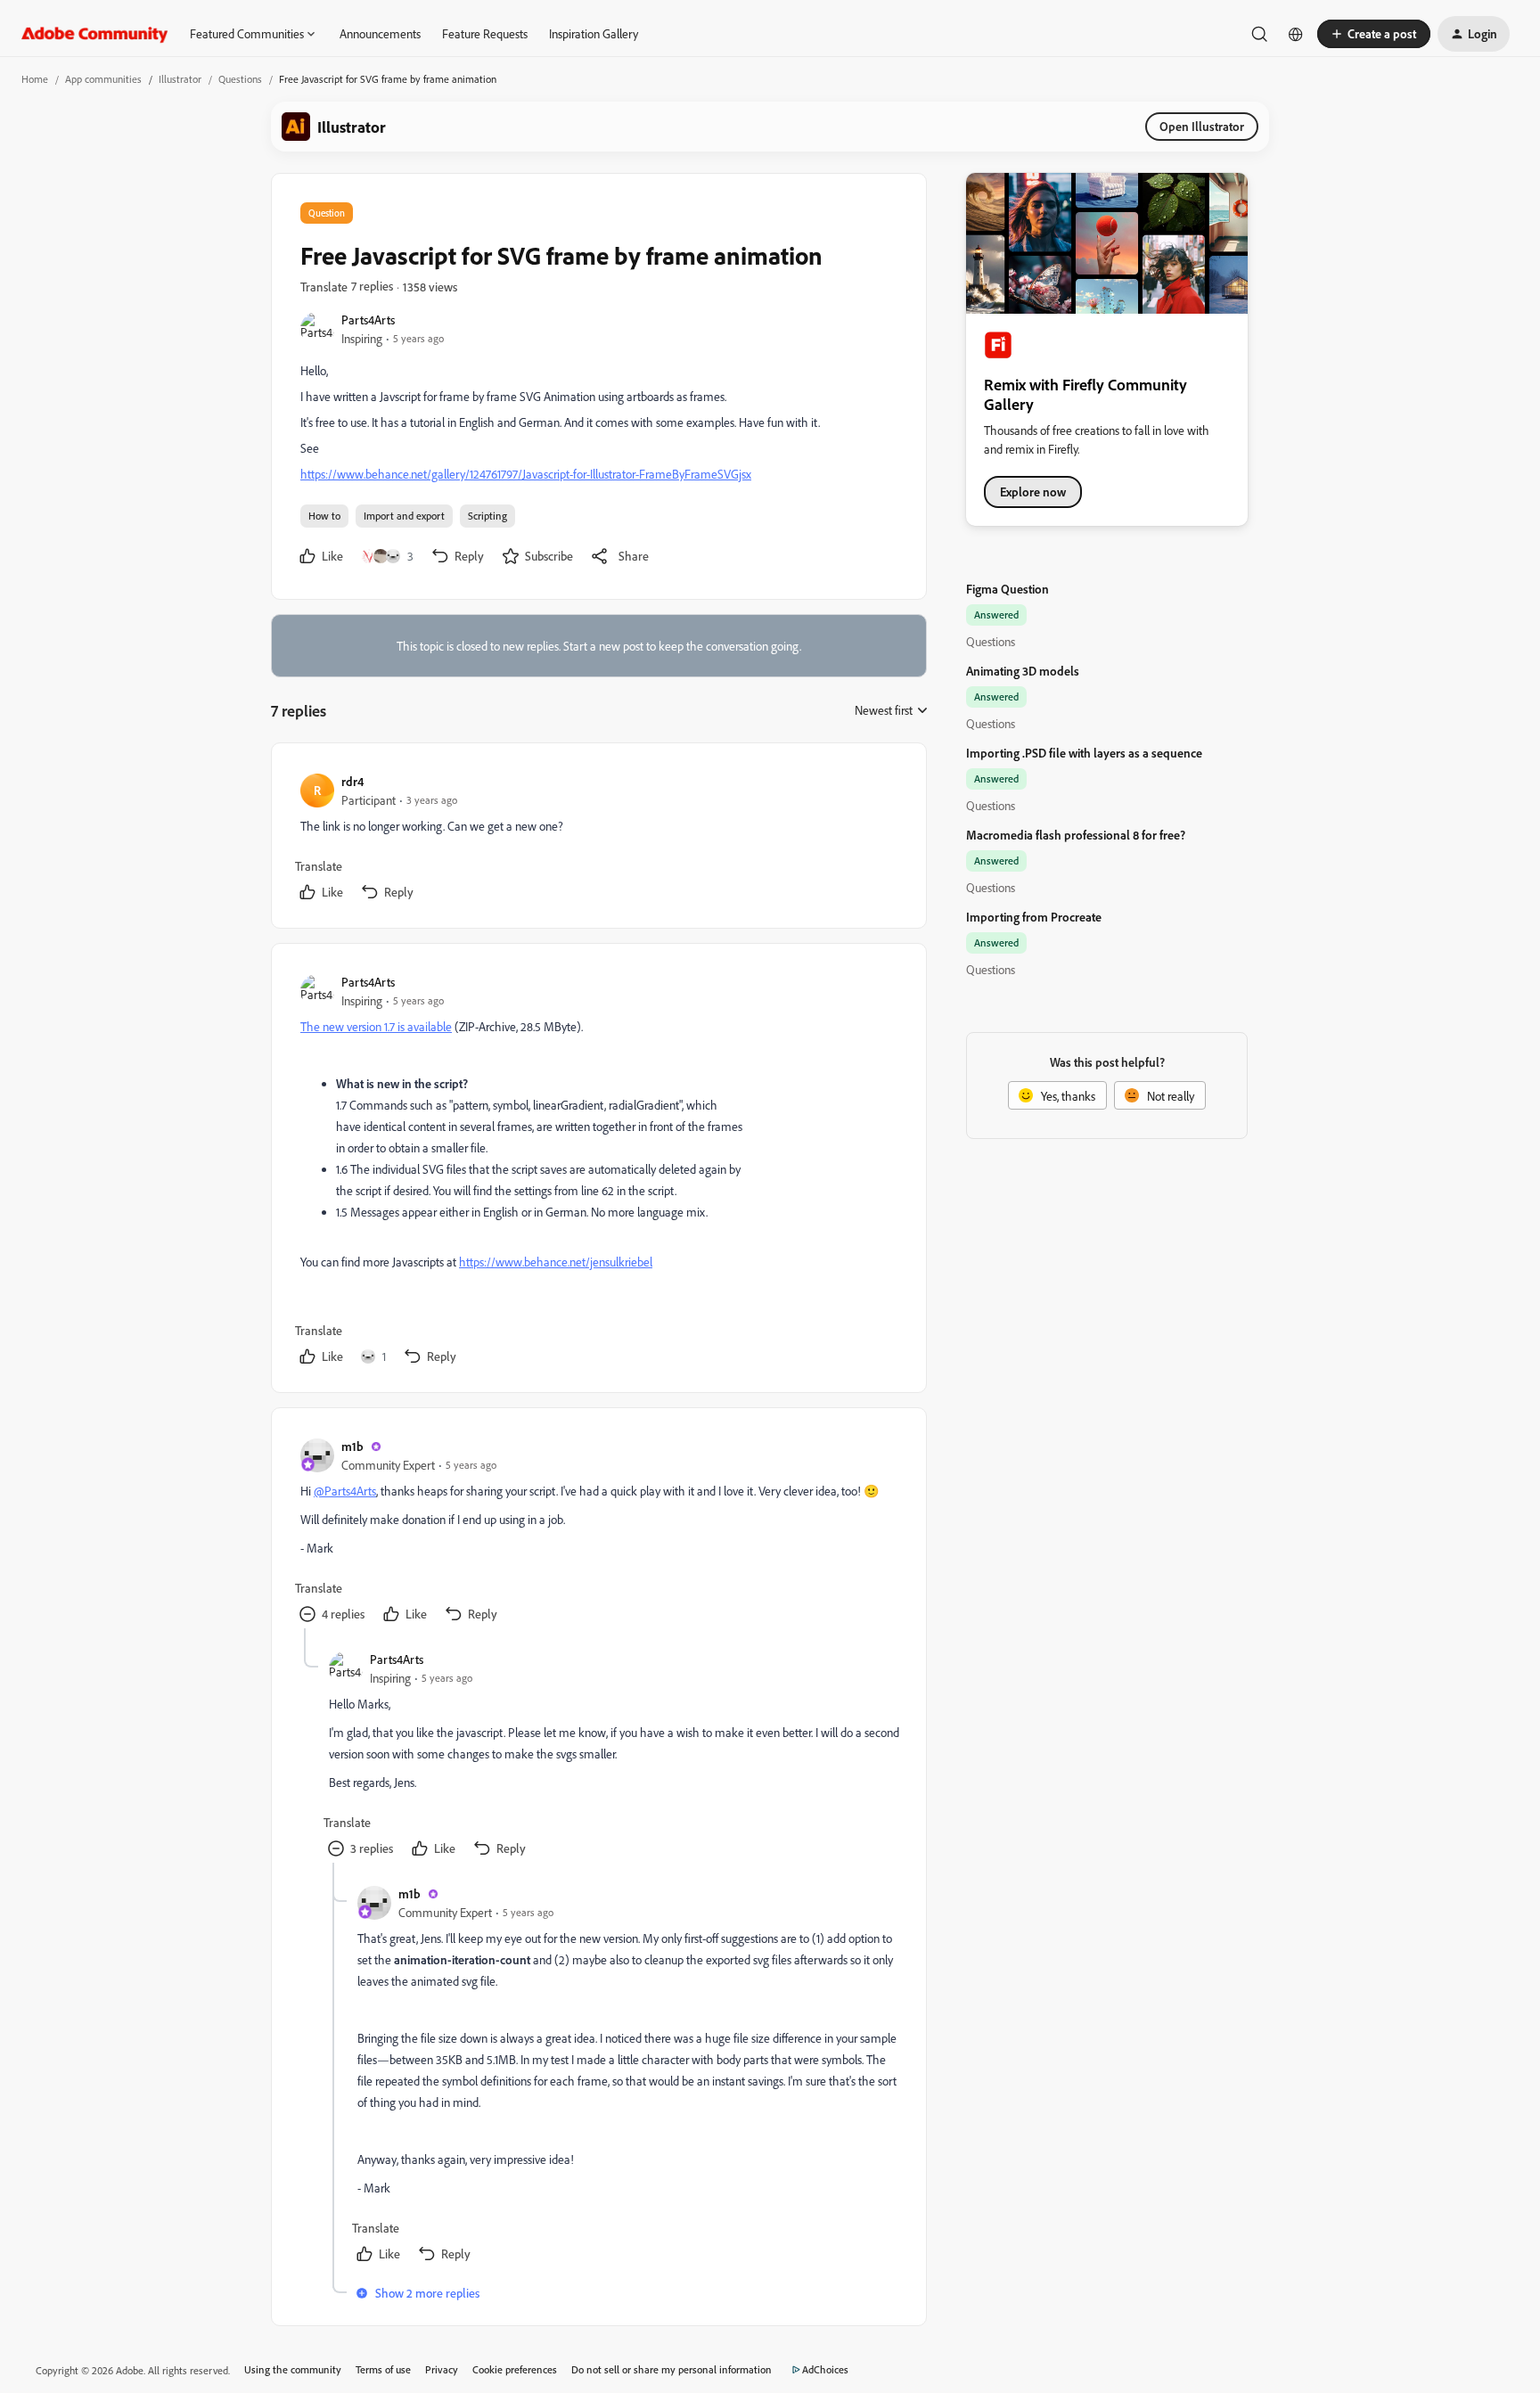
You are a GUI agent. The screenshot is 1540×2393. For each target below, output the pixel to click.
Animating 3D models (1023, 671)
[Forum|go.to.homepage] (95, 34)
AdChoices (825, 2369)
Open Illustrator (1202, 126)
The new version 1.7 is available (376, 1026)
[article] (598, 839)
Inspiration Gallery (594, 33)
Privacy (442, 2369)
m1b (352, 1446)
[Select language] (1296, 34)
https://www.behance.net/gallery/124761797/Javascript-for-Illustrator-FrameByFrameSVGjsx (526, 474)
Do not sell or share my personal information (672, 2369)
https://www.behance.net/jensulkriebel (556, 1262)
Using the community (293, 2369)
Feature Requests (485, 33)
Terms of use (383, 2369)
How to (324, 516)
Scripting (487, 516)
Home (35, 79)
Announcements (380, 33)
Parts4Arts (368, 320)
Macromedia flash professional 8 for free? (1076, 835)
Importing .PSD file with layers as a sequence (1084, 753)
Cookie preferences (515, 2369)
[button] (1374, 34)
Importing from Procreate (1034, 917)
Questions (240, 79)
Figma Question (1008, 589)
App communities (103, 79)
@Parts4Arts (345, 1491)
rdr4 (352, 781)
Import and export (404, 516)
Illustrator (180, 79)
